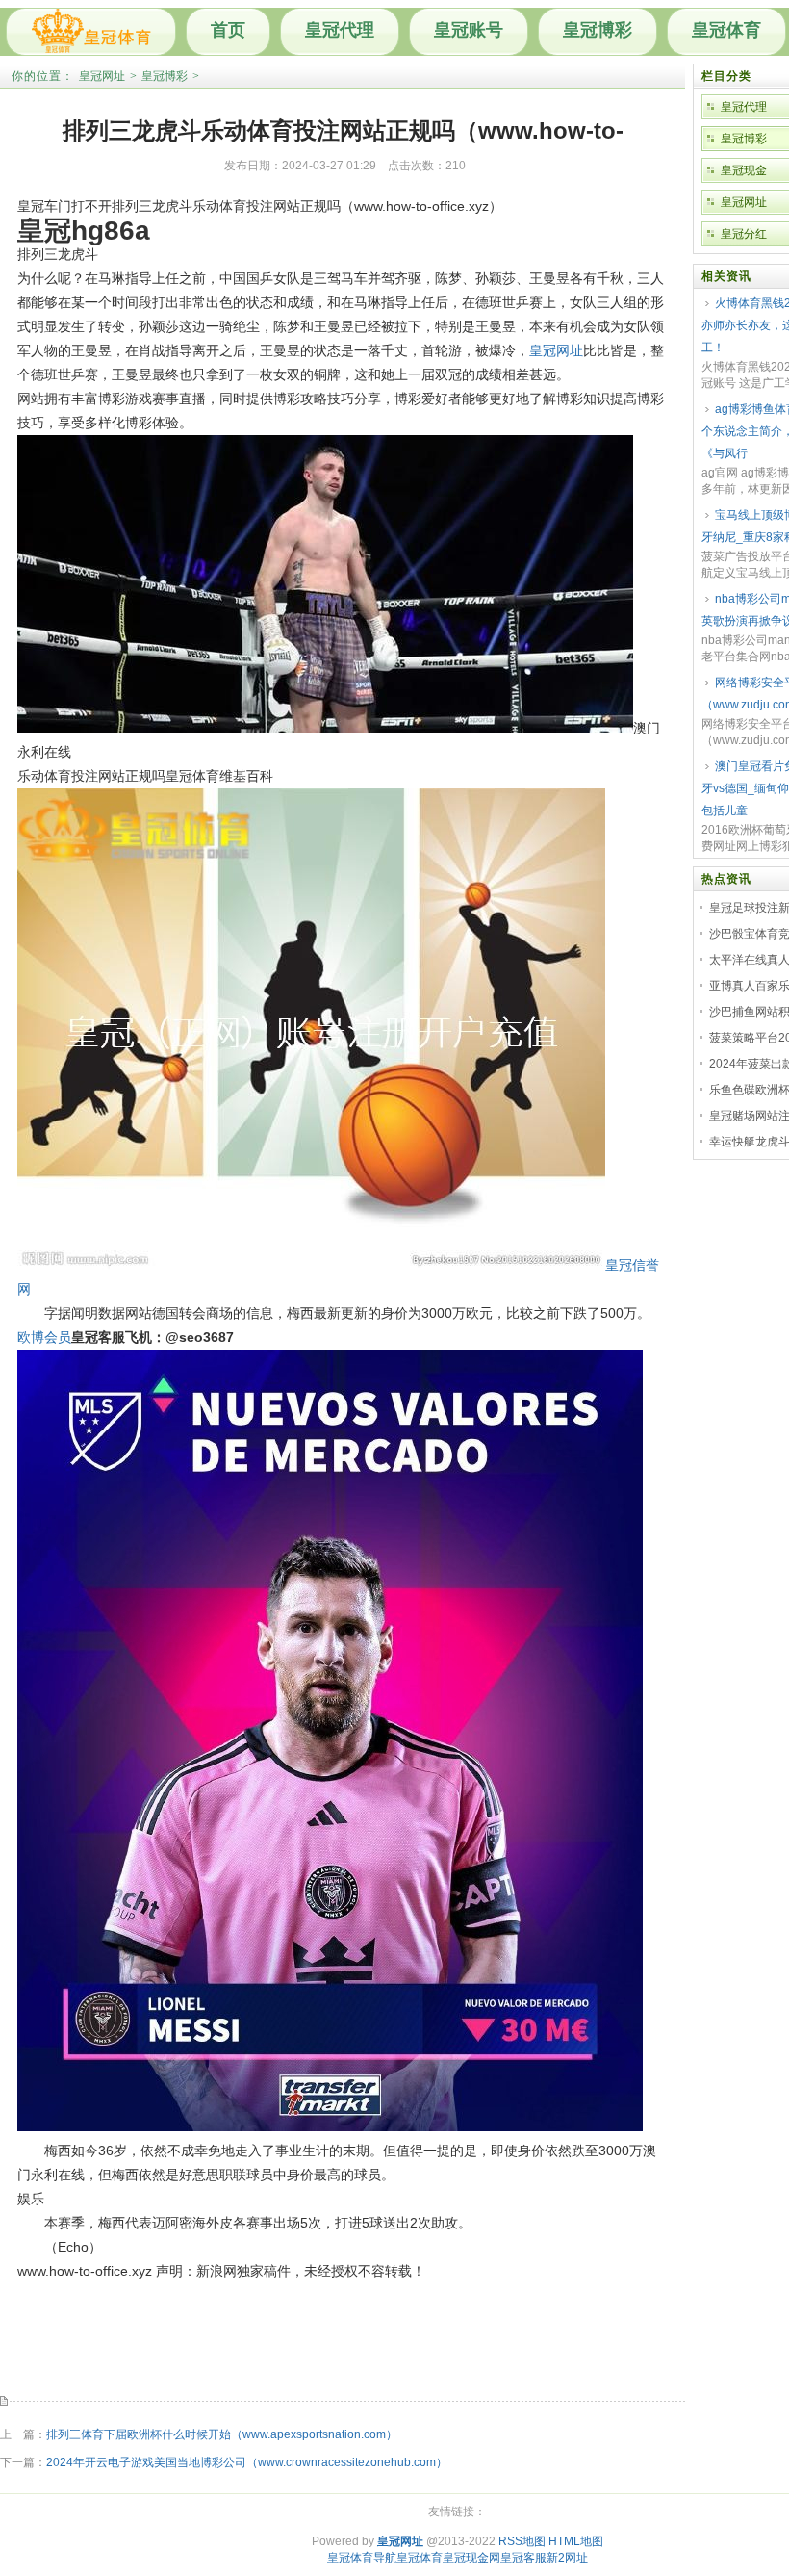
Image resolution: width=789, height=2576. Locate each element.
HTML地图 (576, 2541)
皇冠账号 (469, 30)
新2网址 (567, 2558)
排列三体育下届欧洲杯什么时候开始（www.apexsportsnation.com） (222, 2434)
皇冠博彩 (598, 30)
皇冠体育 (726, 30)
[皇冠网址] (91, 32)
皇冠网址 (102, 76)
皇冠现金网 (471, 2558)
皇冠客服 (523, 2558)
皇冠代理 (340, 30)
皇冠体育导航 (362, 2558)
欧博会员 (44, 1337)
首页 (228, 30)
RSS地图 (522, 2541)
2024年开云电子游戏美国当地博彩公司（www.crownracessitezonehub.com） (247, 2462)
